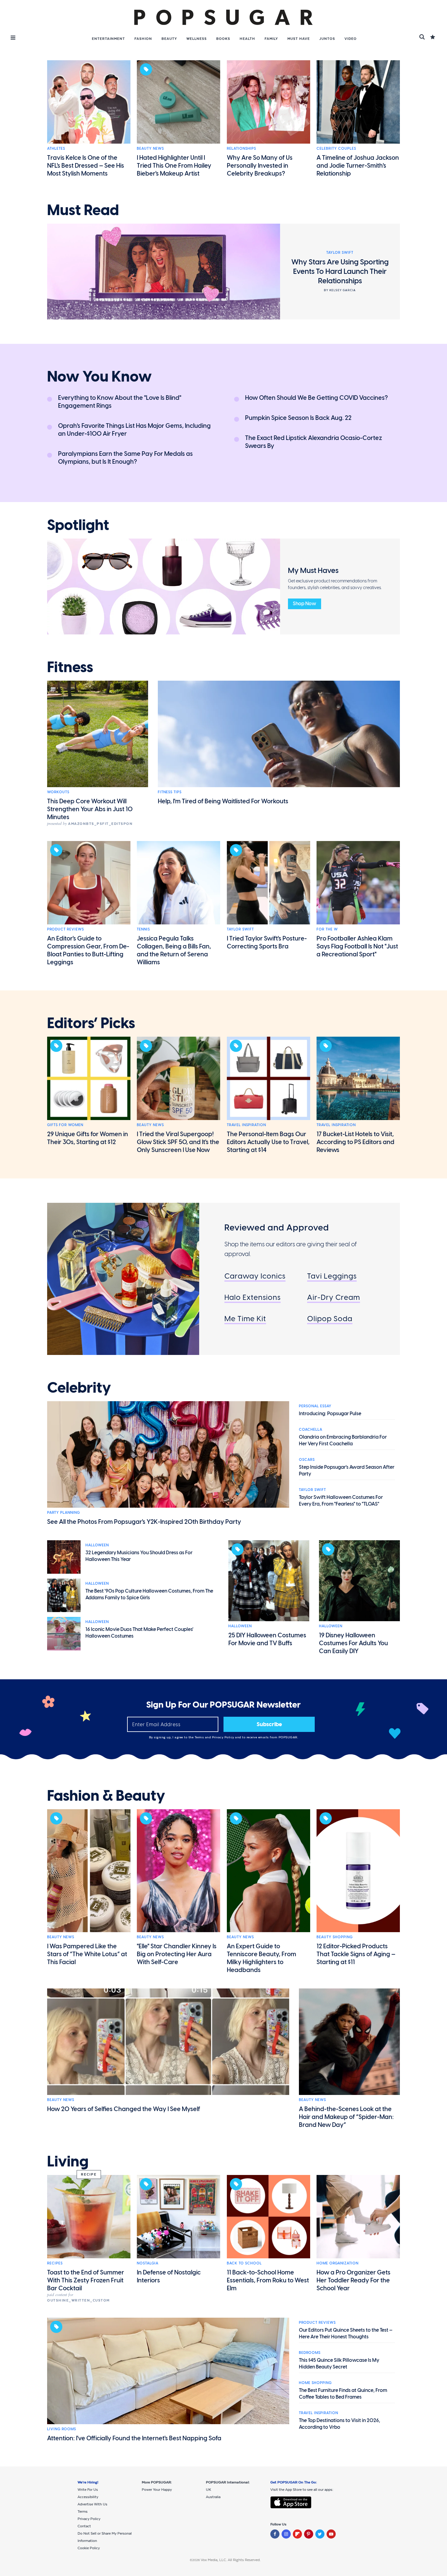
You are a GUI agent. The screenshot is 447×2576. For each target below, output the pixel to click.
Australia (213, 2497)
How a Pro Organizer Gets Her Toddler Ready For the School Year (353, 2280)
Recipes (55, 2263)
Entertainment (108, 39)
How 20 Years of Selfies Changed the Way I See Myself (124, 2109)
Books (223, 39)
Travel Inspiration (246, 1125)
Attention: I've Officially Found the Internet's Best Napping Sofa (134, 2438)
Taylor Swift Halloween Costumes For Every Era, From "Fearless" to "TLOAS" (341, 1501)
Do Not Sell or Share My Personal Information (105, 2537)
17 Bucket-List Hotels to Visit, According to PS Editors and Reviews (355, 1142)
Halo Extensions (253, 1297)
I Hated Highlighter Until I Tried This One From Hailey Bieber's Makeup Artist (174, 166)
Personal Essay (315, 1406)
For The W (327, 929)
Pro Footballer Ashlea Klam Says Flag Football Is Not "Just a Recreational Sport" (357, 946)
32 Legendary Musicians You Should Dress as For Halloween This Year (139, 1556)
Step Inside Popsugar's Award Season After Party (347, 1470)
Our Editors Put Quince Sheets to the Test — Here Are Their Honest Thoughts (346, 2333)
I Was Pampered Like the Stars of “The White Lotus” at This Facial (87, 1954)
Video (351, 39)
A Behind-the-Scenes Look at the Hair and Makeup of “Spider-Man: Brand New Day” (346, 2117)
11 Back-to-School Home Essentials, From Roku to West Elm (268, 2280)
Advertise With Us (92, 2504)
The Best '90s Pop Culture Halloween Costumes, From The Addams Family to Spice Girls (149, 1594)
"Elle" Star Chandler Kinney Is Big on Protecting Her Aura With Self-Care (177, 1954)
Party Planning (64, 1513)
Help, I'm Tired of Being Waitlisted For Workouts (223, 801)
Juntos (327, 39)
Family (271, 39)
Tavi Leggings (332, 1276)
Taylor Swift (240, 929)
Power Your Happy (157, 2490)
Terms (200, 1737)
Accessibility (88, 2497)
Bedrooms (310, 2353)
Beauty (169, 39)
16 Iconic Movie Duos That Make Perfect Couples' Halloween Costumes (139, 1633)
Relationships (241, 148)
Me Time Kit (245, 1319)
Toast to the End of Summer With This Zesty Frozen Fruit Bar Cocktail (86, 2280)
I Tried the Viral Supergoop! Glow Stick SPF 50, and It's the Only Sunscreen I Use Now (178, 1142)
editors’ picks (91, 1023)
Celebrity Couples (336, 148)
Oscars (307, 1460)
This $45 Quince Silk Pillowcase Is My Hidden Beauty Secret (339, 2363)
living (68, 2162)
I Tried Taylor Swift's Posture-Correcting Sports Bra (267, 942)
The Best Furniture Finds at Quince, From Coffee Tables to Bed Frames (343, 2394)
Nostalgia (148, 2263)
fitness (70, 667)
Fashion (143, 39)
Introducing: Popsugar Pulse (330, 1414)
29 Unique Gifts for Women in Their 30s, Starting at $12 (88, 1138)
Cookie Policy (89, 2548)
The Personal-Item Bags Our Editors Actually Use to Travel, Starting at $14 (268, 1142)
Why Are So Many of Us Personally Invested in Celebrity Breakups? (260, 166)
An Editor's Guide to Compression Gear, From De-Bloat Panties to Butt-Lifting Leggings (88, 950)
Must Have (299, 39)
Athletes (56, 148)
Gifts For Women (65, 1125)
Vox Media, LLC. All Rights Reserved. (231, 2560)
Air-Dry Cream (334, 1297)
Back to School (244, 2263)
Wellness (197, 39)
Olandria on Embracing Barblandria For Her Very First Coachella (343, 1440)
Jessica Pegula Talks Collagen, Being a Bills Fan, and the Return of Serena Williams (174, 950)
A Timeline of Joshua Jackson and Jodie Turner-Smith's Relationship (358, 166)
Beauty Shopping (335, 1937)
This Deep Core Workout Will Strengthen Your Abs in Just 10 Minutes (90, 809)
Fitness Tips (170, 792)
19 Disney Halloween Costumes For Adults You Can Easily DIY (353, 1643)
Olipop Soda (330, 1319)
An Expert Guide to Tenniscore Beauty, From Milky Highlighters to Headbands (262, 1958)
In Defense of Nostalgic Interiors (169, 2276)
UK (208, 2490)
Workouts (58, 792)
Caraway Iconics (255, 1276)
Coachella (311, 1429)
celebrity (79, 1388)
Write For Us (88, 2490)
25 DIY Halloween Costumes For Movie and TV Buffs (267, 1639)
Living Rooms (62, 2429)
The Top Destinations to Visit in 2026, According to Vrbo (340, 2424)
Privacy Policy (224, 1737)
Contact (84, 2526)
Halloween (97, 1545)
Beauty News (150, 148)
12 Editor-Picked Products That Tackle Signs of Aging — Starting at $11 (356, 1954)
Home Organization (338, 2263)
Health (247, 39)
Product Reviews (66, 929)
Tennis (143, 929)
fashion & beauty (106, 1796)
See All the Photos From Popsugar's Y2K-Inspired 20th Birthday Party (144, 1522)
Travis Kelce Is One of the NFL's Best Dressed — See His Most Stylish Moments (86, 166)
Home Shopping (315, 2383)
